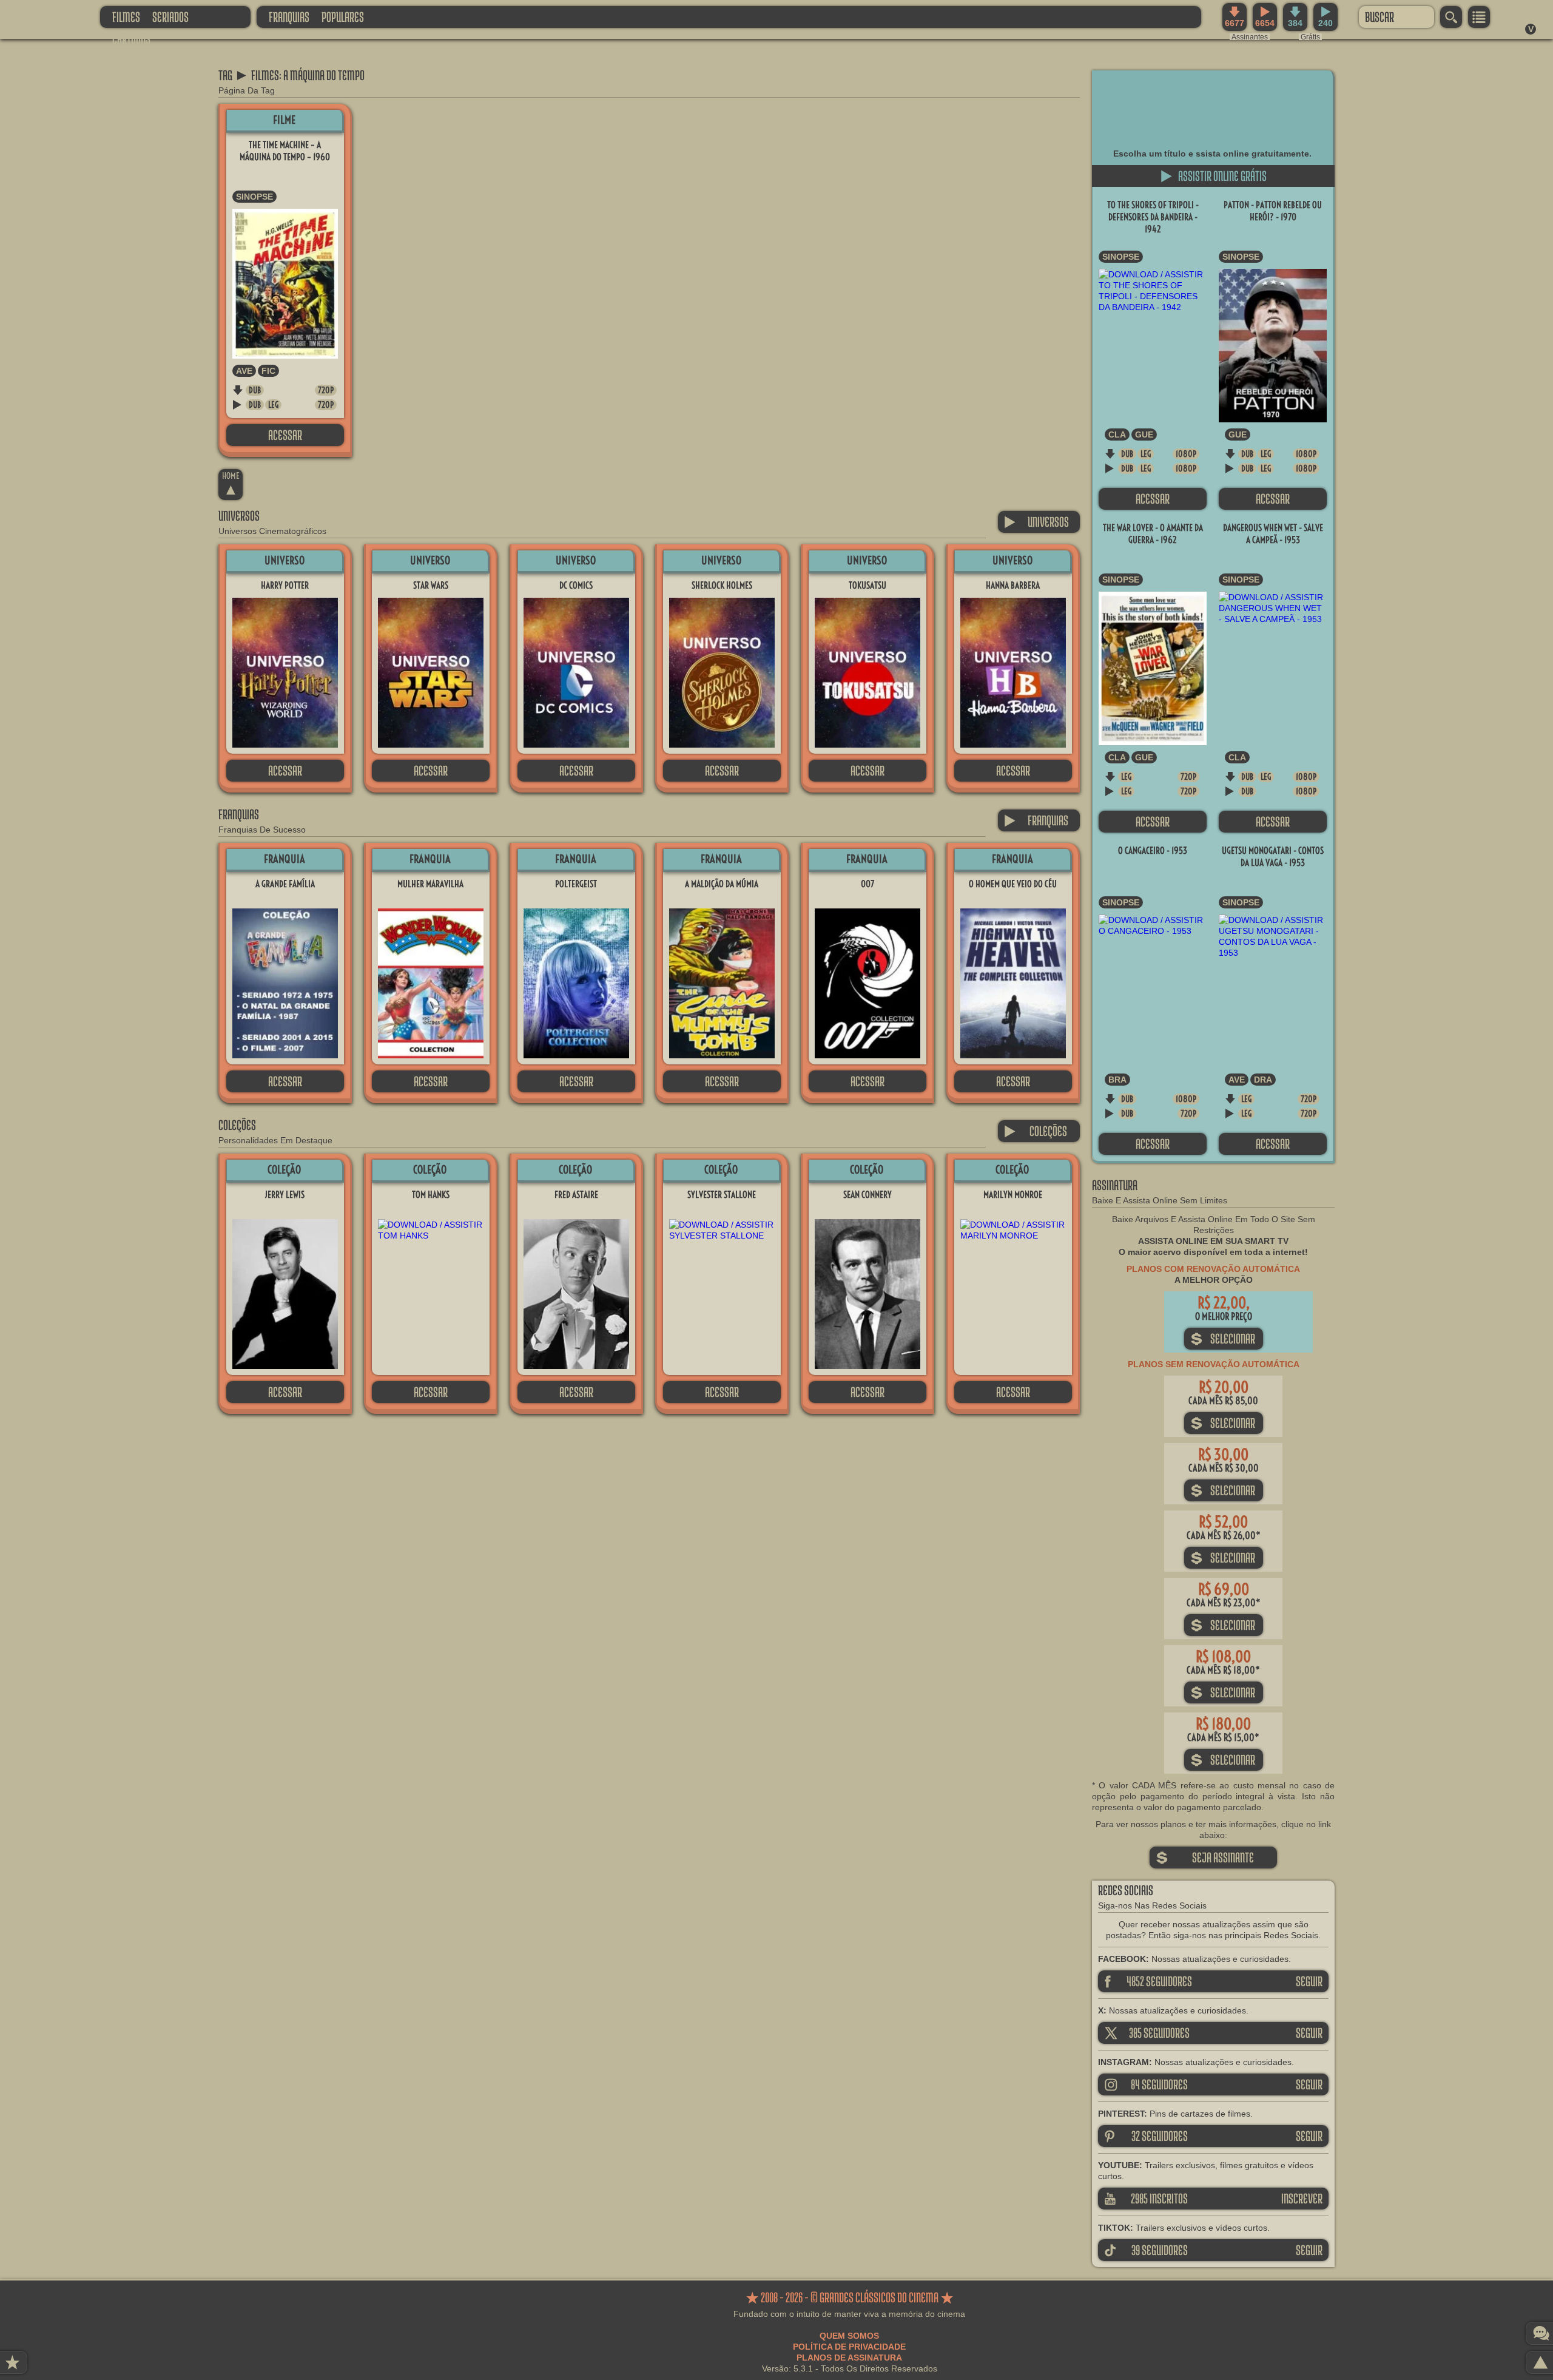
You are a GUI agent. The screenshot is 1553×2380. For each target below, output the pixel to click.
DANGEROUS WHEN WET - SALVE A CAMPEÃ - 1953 (1273, 534)
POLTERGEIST (576, 884)
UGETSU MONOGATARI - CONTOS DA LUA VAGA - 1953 (1273, 857)
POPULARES (343, 17)
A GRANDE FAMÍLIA (285, 884)
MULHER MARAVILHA (430, 884)
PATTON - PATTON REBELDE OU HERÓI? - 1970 (1273, 211)
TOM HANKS (431, 1195)
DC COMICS (576, 585)
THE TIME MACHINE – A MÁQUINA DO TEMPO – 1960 (285, 151)
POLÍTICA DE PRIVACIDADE (849, 2347)
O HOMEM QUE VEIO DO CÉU (1013, 884)
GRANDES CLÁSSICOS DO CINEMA (39, 16)
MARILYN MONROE (1013, 1195)
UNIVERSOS (1036, 522)
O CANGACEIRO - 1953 (1153, 850)
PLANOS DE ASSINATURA (849, 2358)
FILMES (126, 17)
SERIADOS (170, 17)
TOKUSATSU (867, 585)
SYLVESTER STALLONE (722, 1195)
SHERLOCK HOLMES (722, 585)
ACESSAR (285, 435)
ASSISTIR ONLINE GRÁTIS (1214, 176)
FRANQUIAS (289, 17)
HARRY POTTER (285, 585)
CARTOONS (131, 39)
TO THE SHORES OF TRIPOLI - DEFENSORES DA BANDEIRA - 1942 (1153, 217)
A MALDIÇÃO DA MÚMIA (722, 884)
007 (867, 884)
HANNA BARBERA (1013, 585)
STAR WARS (431, 585)
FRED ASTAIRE (576, 1195)
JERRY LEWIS (285, 1195)
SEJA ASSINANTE (1205, 1857)
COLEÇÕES (1036, 1131)
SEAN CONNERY (867, 1195)
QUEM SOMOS (849, 2336)
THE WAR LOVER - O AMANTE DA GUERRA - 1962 (1153, 534)
